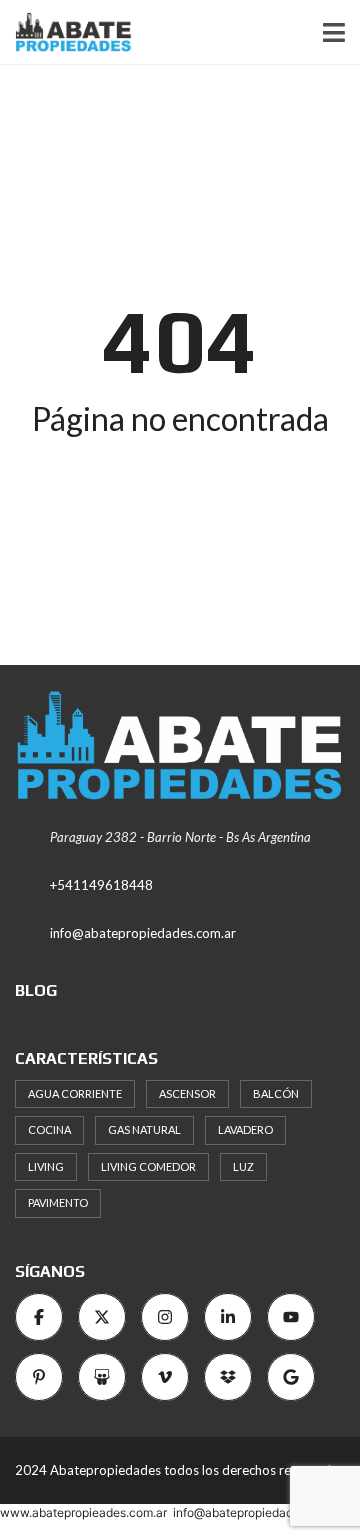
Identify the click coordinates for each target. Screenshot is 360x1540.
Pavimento (58, 1202)
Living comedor (148, 1166)
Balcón (276, 1093)
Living (46, 1166)
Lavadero (245, 1129)
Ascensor (187, 1093)
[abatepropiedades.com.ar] (66, 32)
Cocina (49, 1129)
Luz (243, 1166)
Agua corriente (75, 1093)
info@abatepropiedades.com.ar (143, 933)
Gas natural (144, 1129)
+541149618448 (101, 885)
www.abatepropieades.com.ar (83, 1512)
